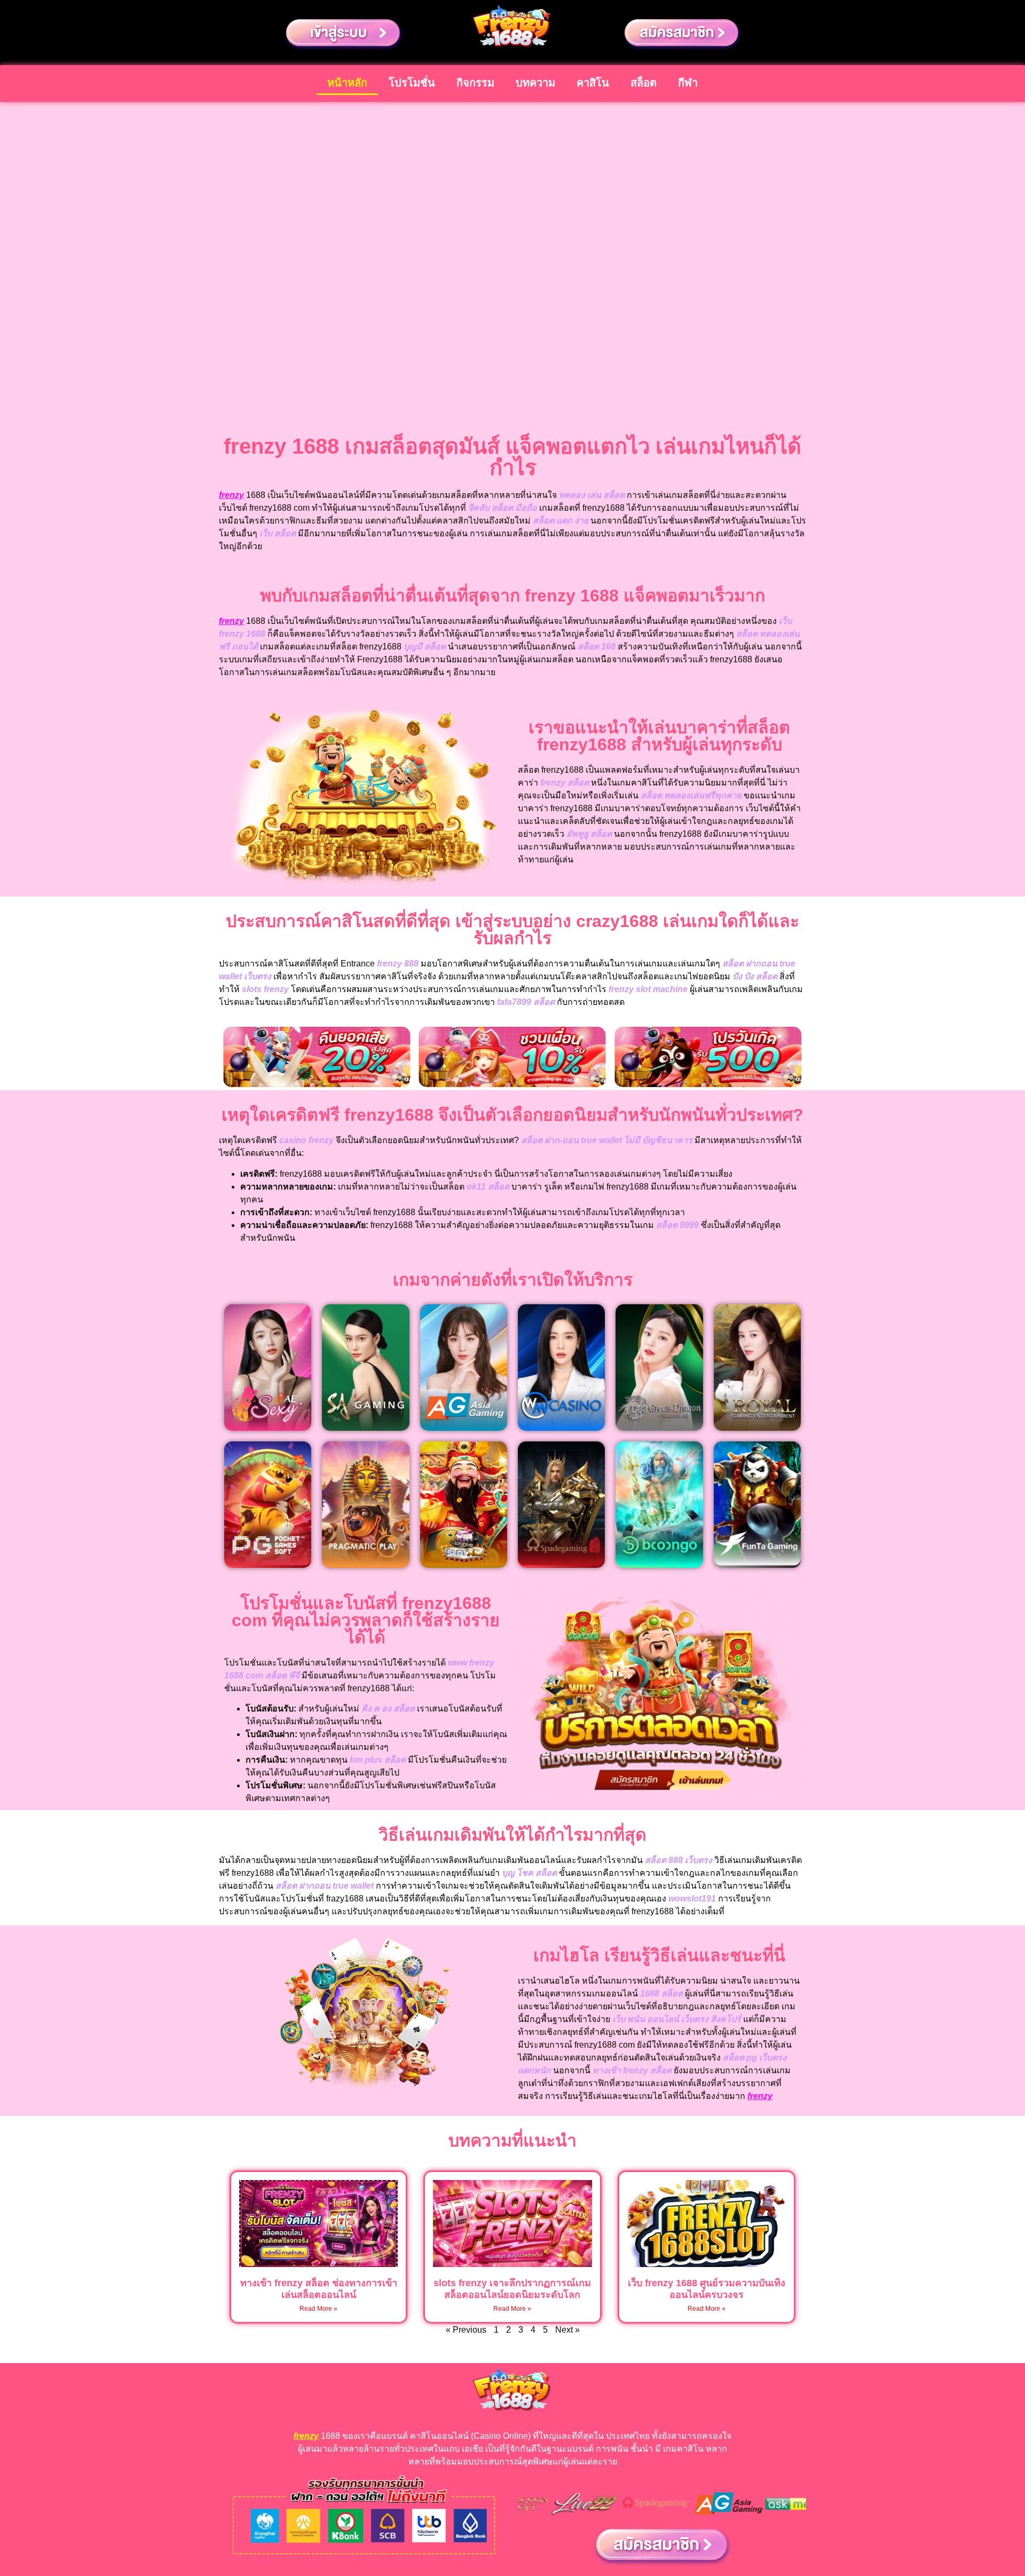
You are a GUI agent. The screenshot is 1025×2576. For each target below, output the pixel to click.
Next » (567, 2330)
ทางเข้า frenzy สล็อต (632, 2070)
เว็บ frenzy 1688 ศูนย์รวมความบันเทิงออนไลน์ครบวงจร (707, 2289)
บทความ (535, 83)
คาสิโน (593, 83)
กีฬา (688, 83)
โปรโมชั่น (412, 83)
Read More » (318, 2309)
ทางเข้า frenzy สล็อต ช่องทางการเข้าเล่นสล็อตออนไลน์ (319, 2289)
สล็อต (644, 83)
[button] (229, 1059)
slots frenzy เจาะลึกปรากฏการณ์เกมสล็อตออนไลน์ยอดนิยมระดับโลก (512, 2289)
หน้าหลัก (347, 83)
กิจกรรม (475, 83)
